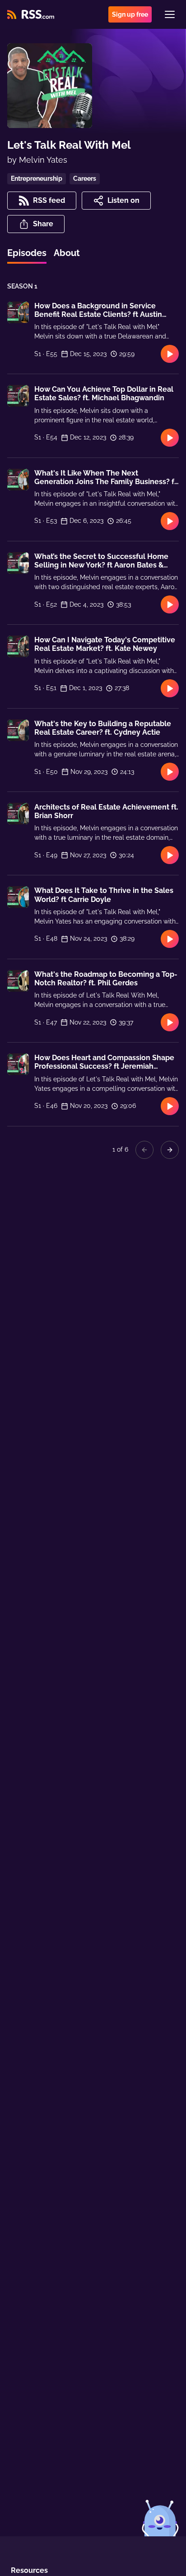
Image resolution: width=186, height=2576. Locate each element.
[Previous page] (144, 1150)
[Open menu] (170, 14)
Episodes (27, 253)
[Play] (170, 354)
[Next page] (170, 1150)
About (67, 253)
